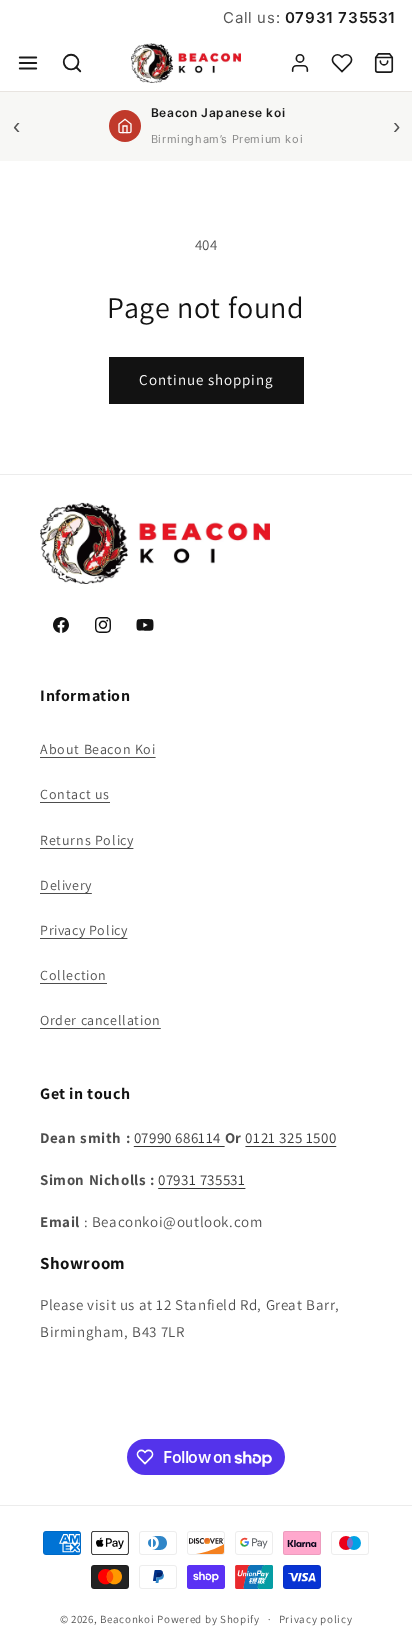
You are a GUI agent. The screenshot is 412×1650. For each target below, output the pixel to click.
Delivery (66, 885)
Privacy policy (316, 1619)
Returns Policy (86, 840)
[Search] (72, 63)
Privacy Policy (83, 930)
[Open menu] (28, 63)
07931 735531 (338, 17)
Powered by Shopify (208, 1619)
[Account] (300, 63)
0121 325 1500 (290, 1137)
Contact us (75, 794)
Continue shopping (206, 379)
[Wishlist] (342, 63)
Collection (73, 975)
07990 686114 (179, 1137)
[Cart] (384, 63)
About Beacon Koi (98, 749)
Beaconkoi (127, 1619)
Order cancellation (100, 1020)
